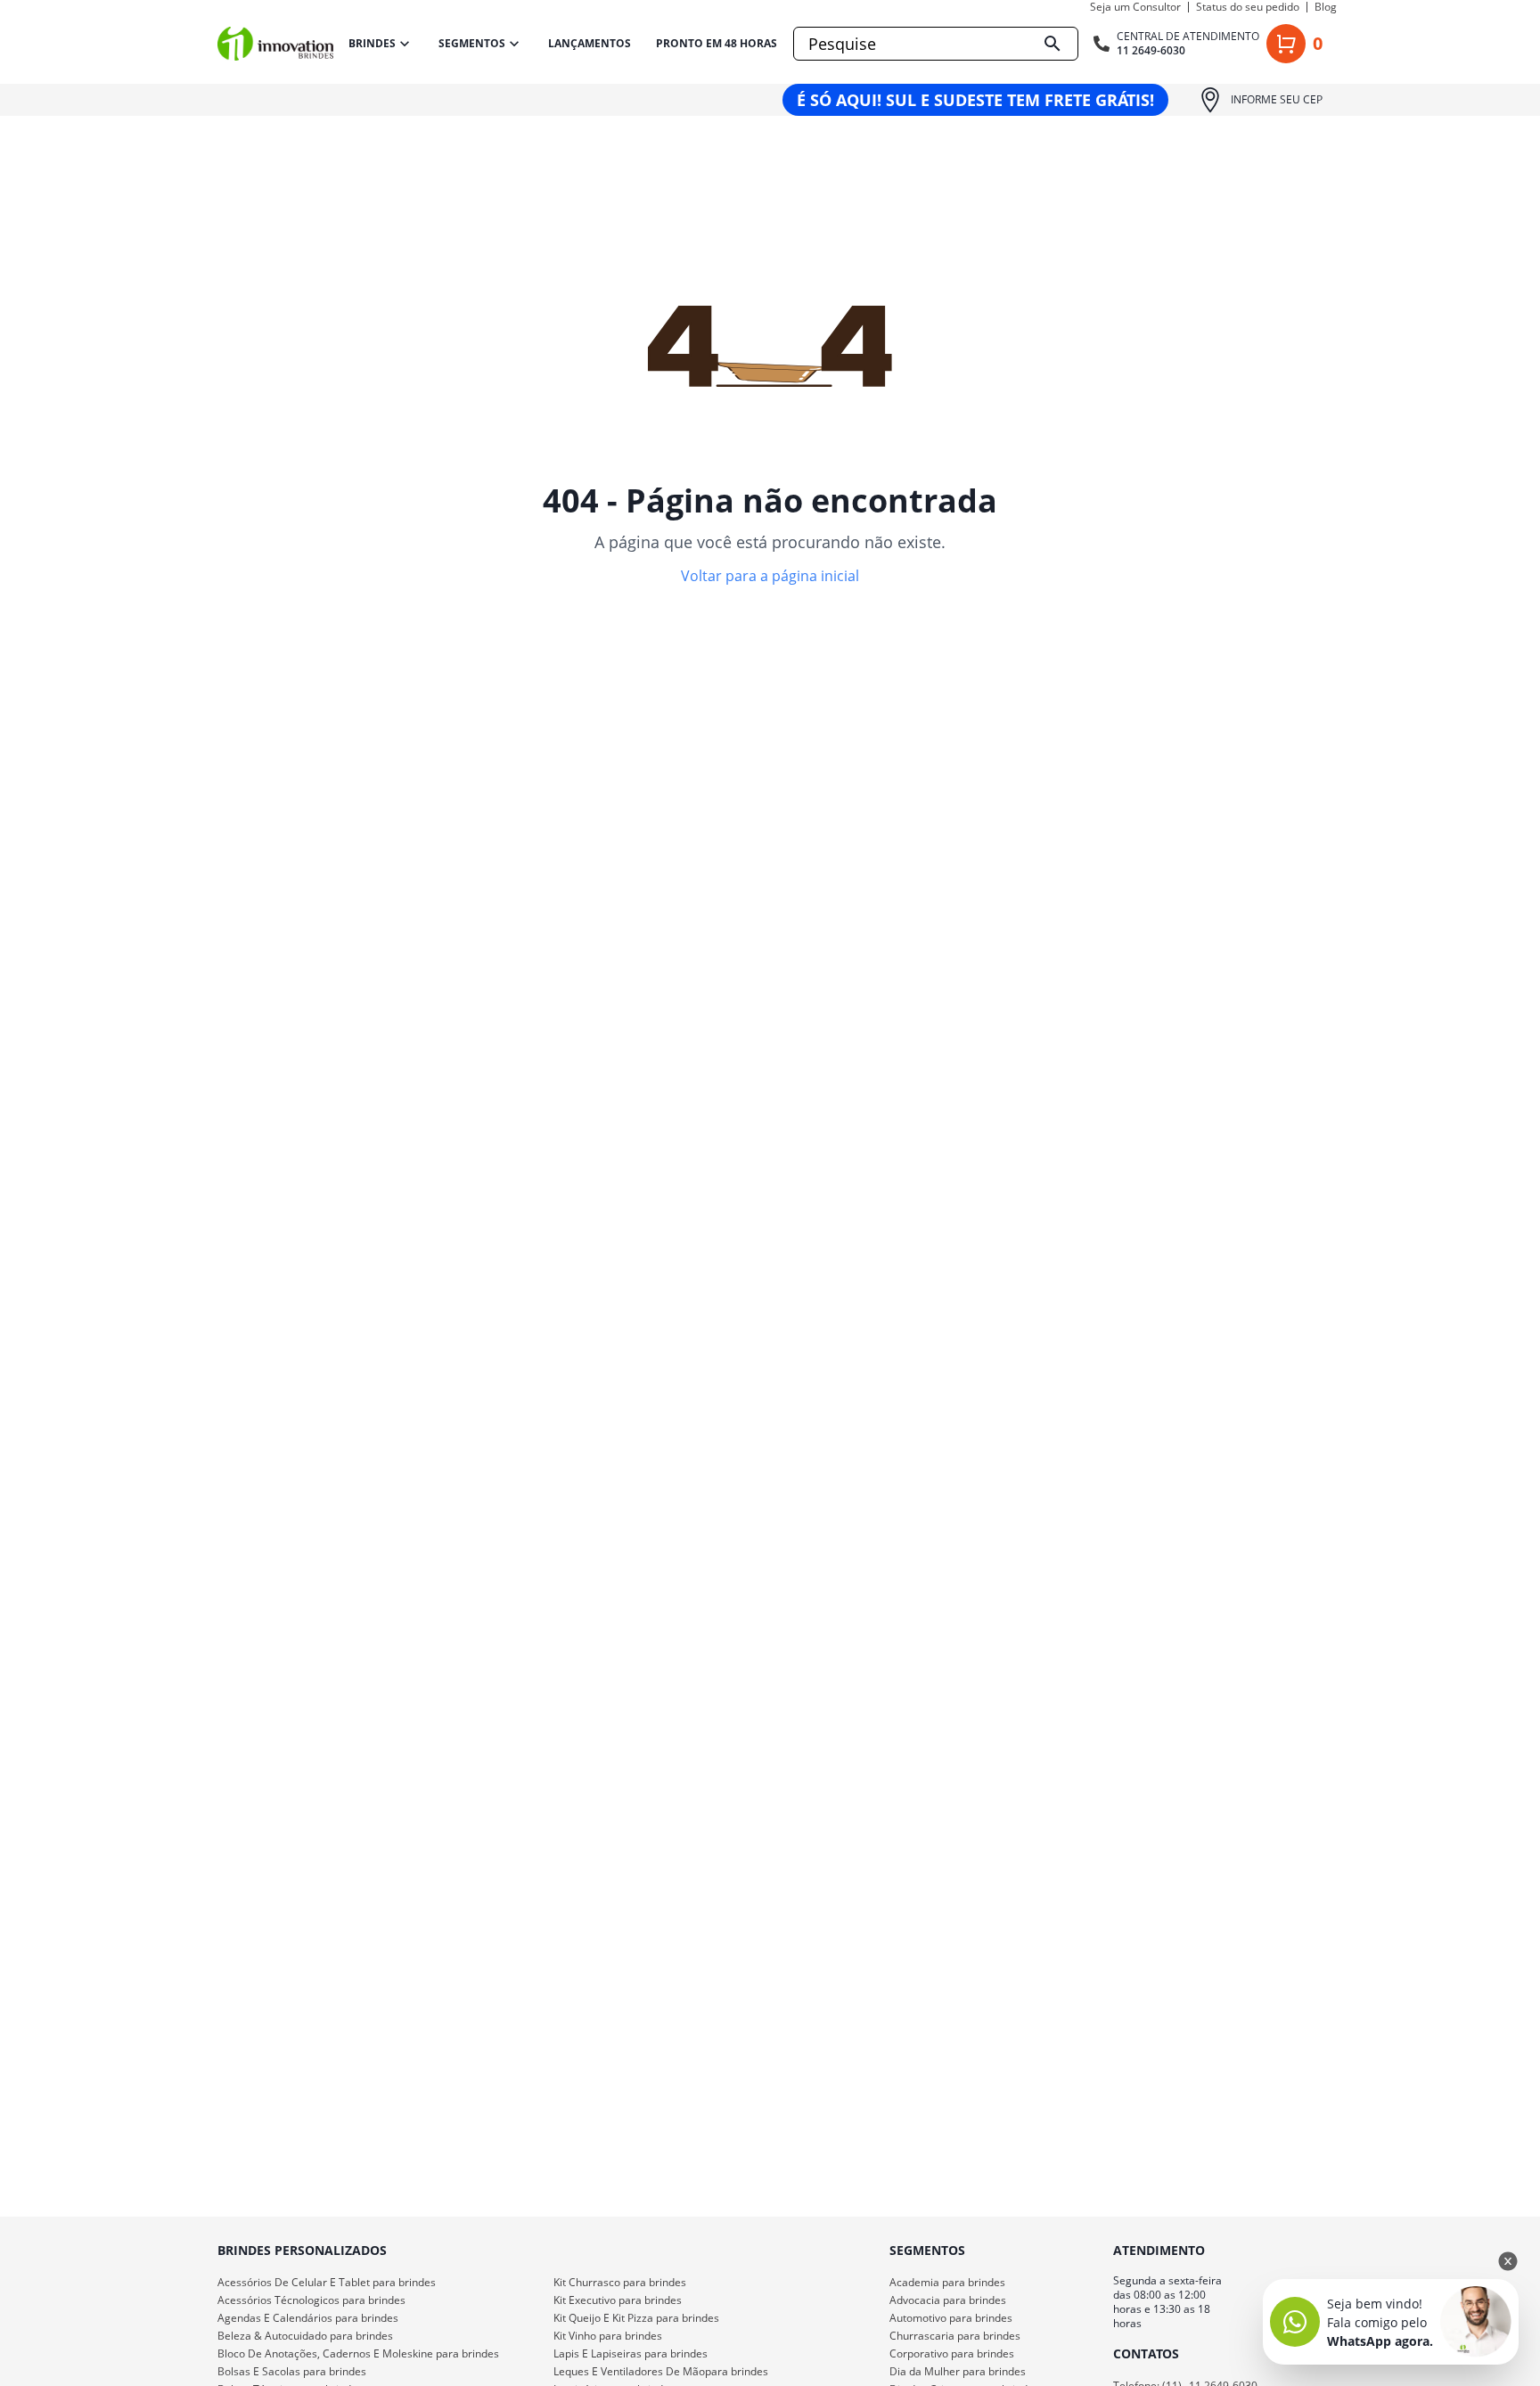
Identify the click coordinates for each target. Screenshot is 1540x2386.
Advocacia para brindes (948, 2300)
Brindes (372, 43)
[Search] (1053, 44)
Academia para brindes (947, 2282)
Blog (1326, 7)
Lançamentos (590, 44)
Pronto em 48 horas (717, 44)
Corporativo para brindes (952, 2353)
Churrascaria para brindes (955, 2336)
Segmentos (472, 43)
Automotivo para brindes (951, 2318)
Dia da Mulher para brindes (958, 2371)
